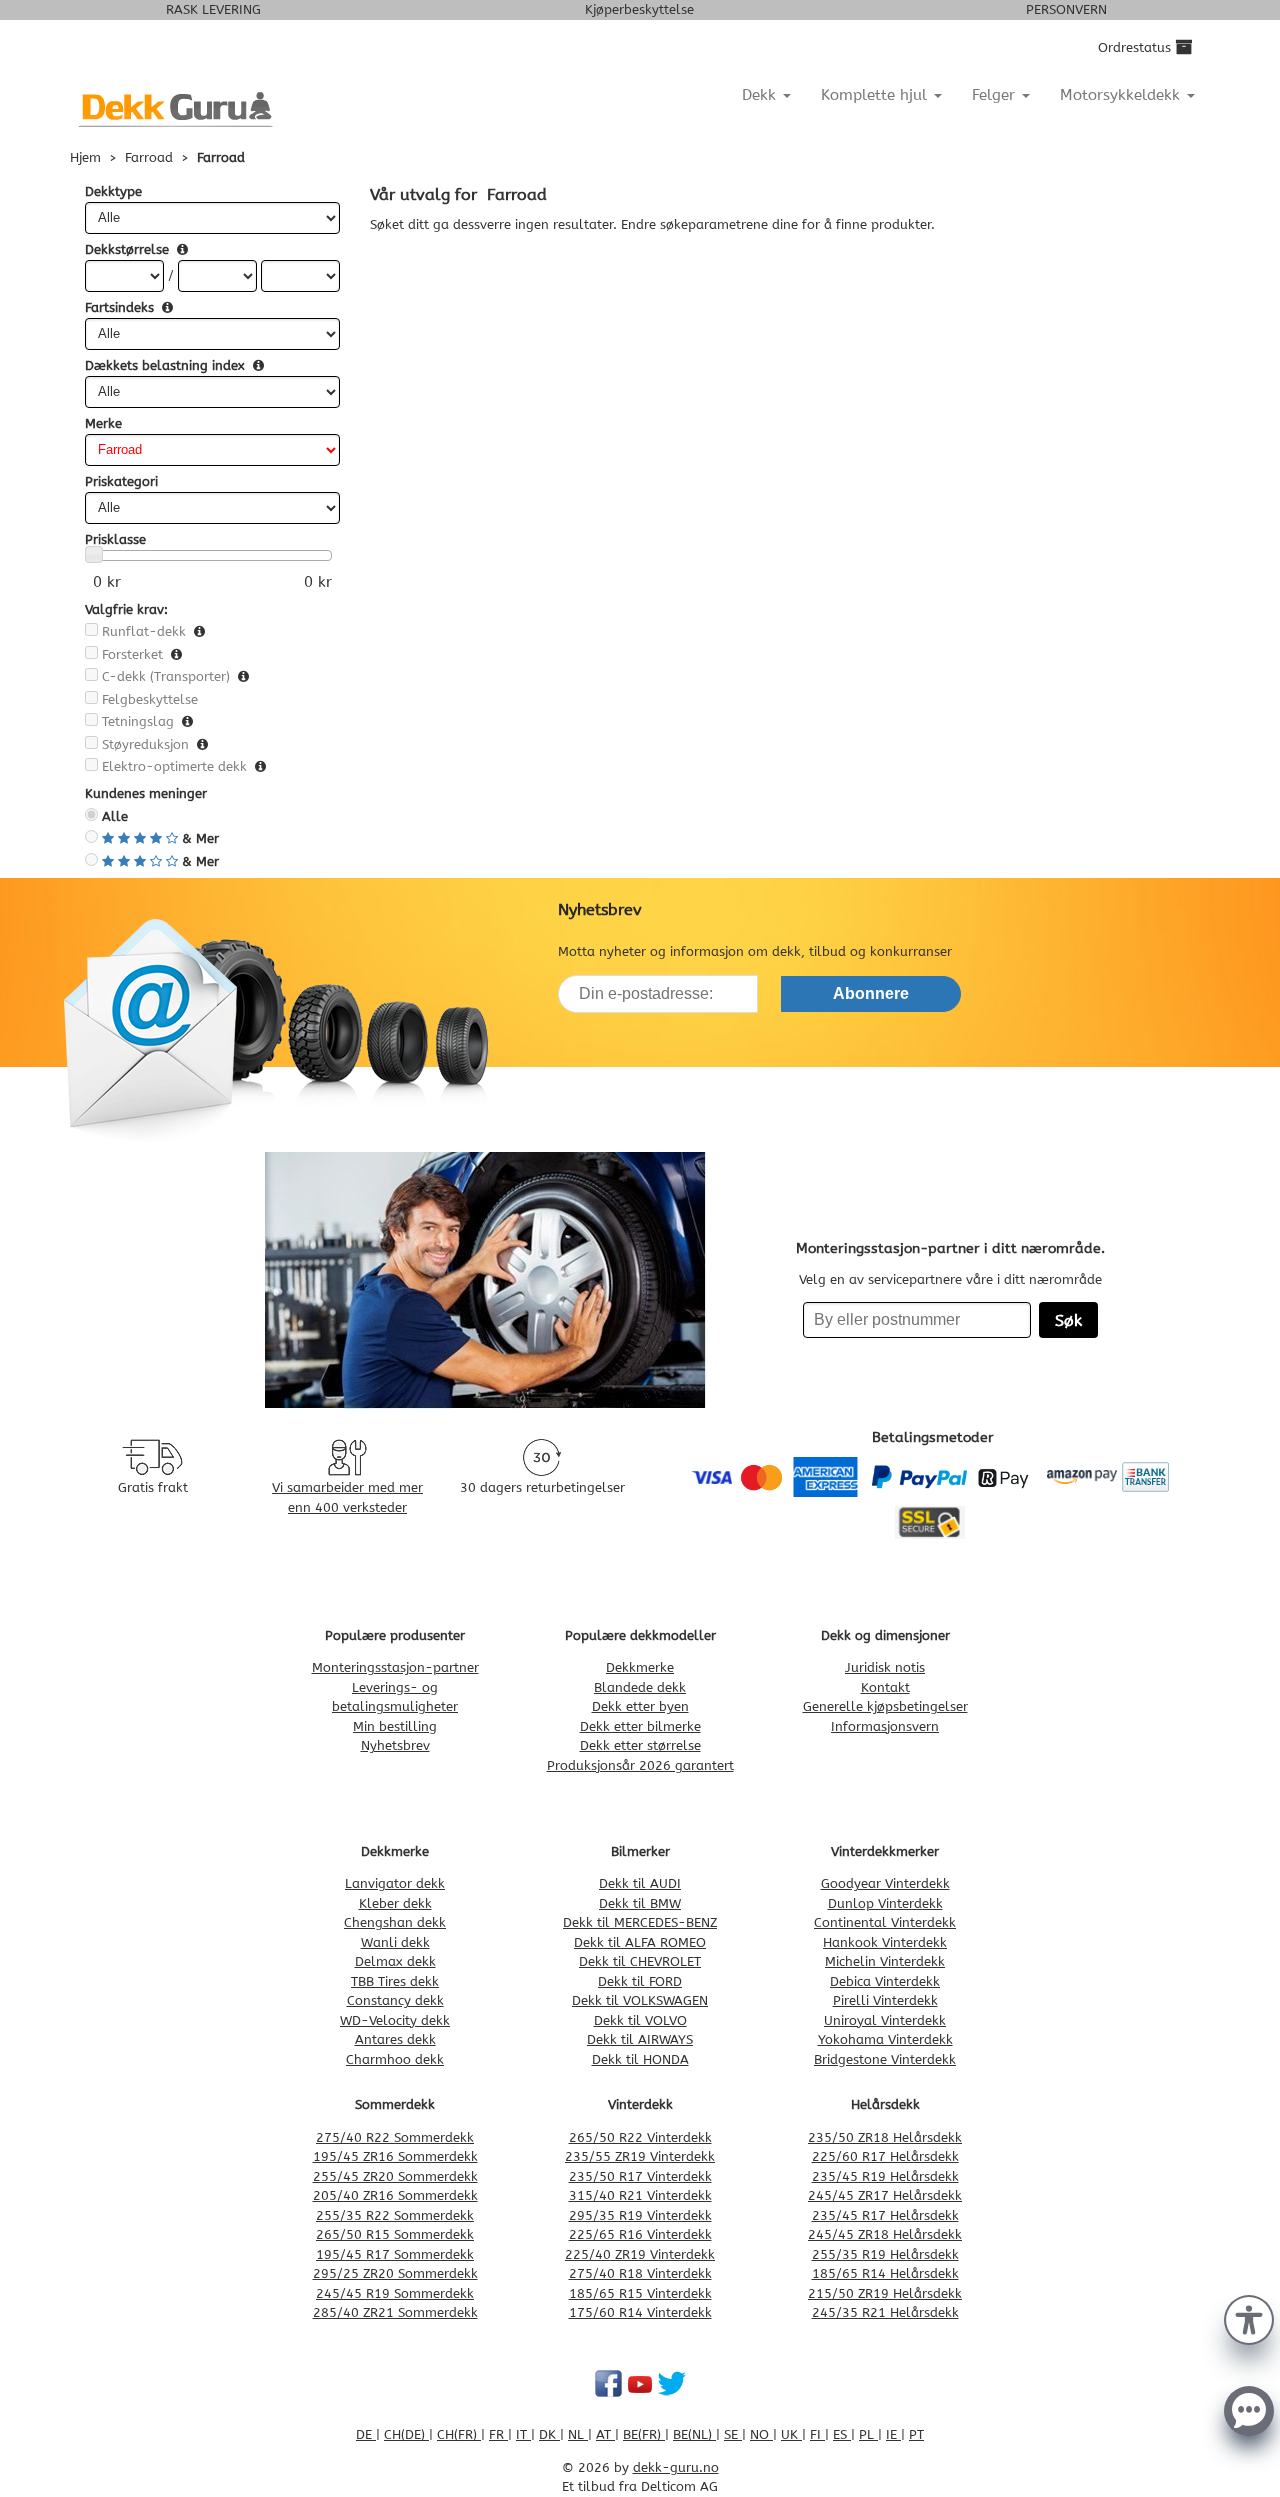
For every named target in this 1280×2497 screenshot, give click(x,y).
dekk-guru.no (676, 2467)
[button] (1249, 2318)
